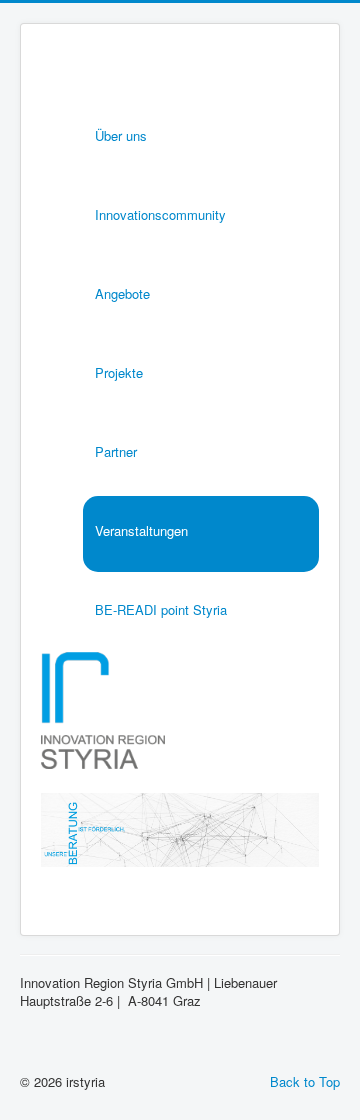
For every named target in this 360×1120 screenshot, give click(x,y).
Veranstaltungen (141, 530)
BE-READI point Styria (161, 609)
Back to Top (305, 1081)
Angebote (122, 293)
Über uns (121, 135)
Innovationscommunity (160, 214)
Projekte (119, 372)
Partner (116, 451)
